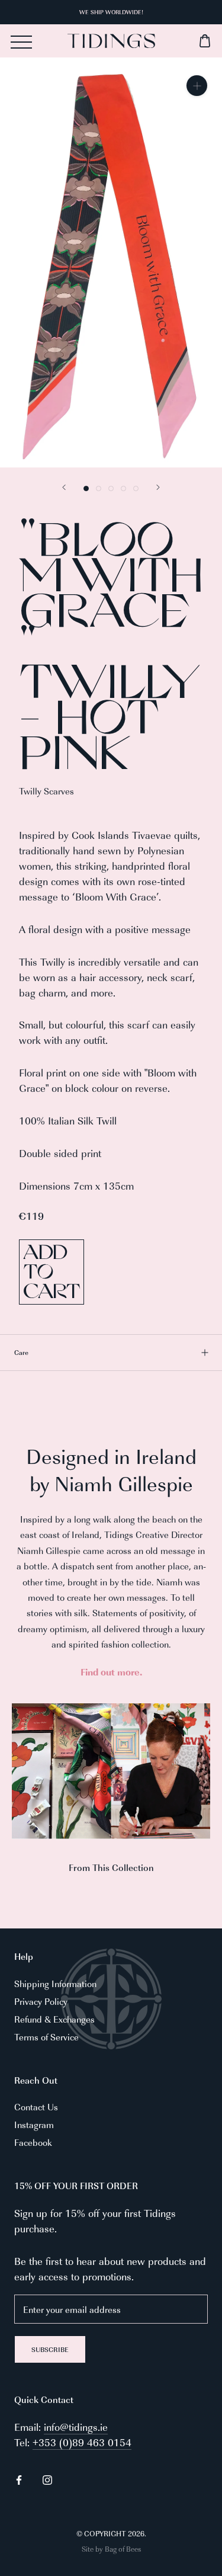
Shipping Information (55, 1983)
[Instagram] (47, 2478)
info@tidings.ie (76, 2427)
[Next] (158, 487)
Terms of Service (46, 2037)
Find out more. (111, 1672)
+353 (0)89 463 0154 (82, 2442)
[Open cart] (184, 41)
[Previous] (64, 487)
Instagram (34, 2124)
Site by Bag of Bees (111, 2549)
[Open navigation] (21, 42)
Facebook (33, 2142)
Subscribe (50, 2349)
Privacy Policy (41, 2001)
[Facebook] (19, 2478)
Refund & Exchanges (54, 2019)
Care (21, 1352)
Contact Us (36, 2106)
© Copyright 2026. (111, 2533)
